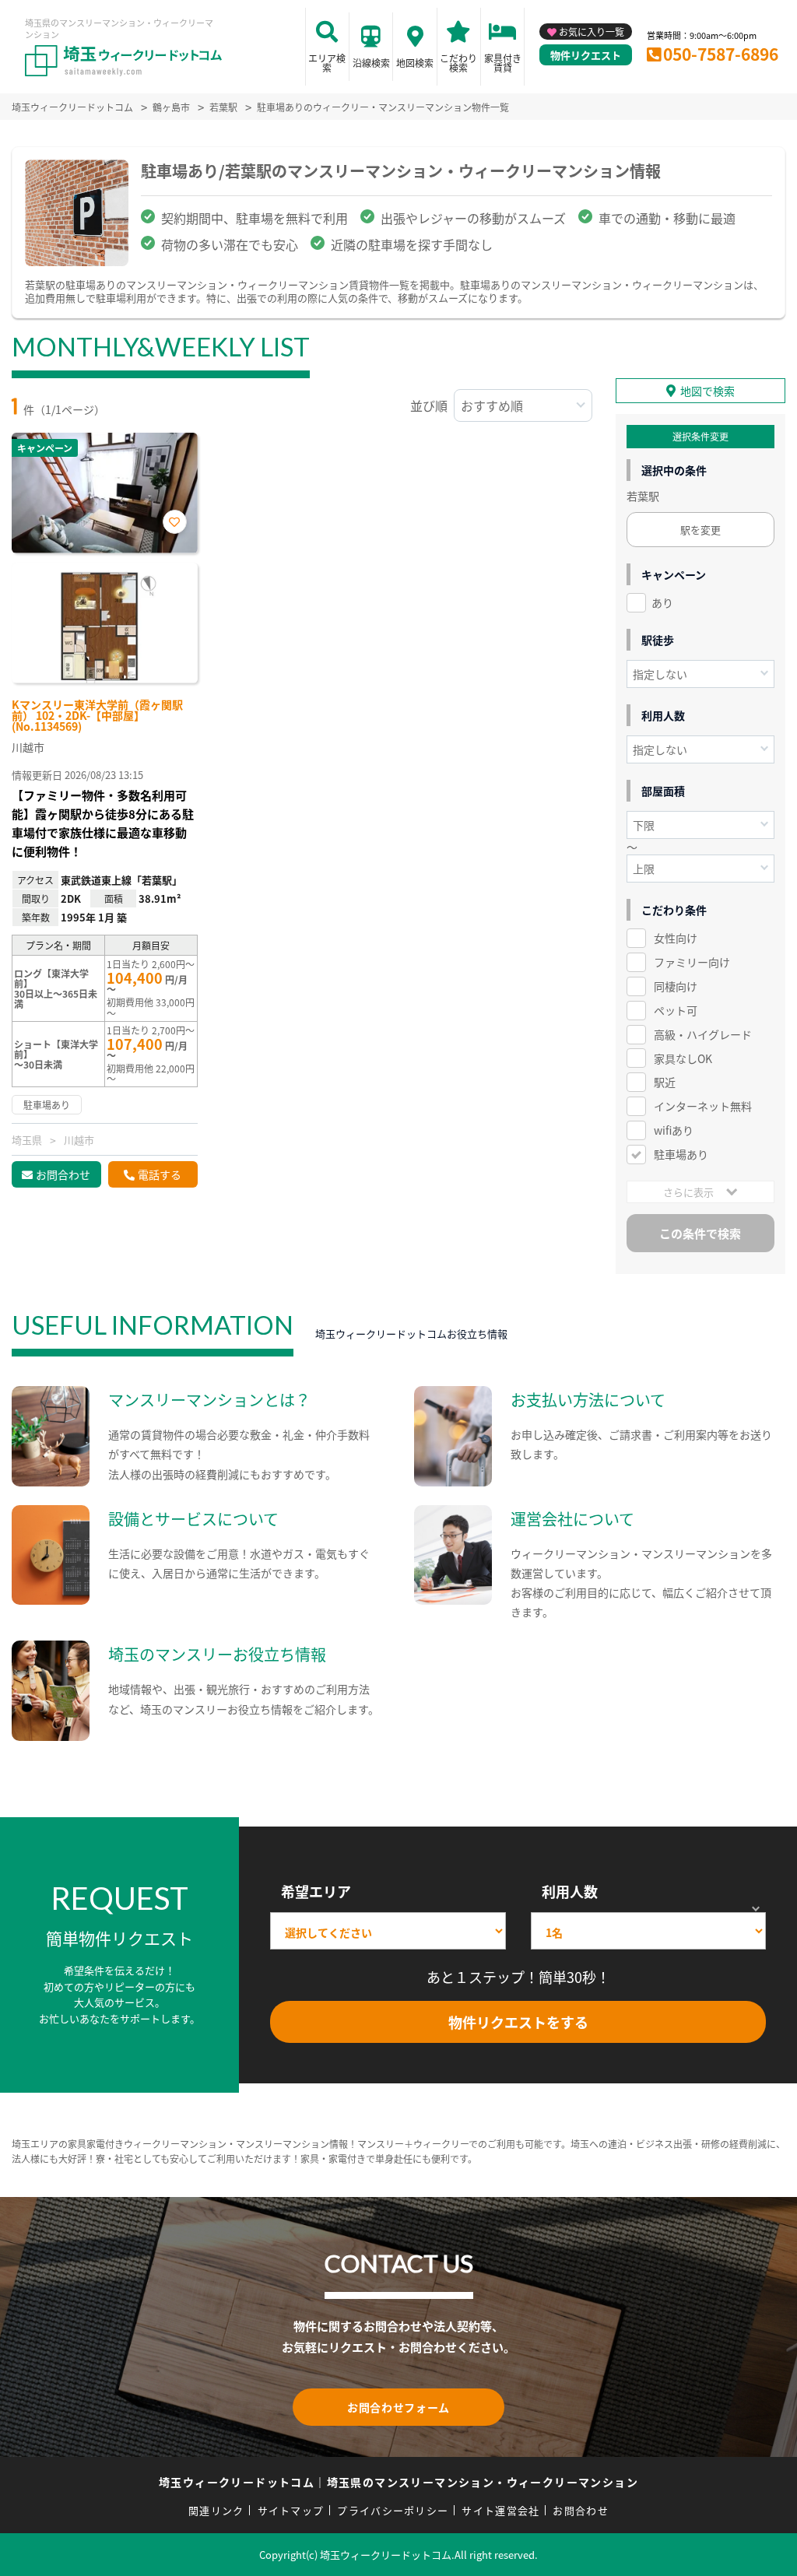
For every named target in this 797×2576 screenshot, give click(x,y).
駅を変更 (700, 530)
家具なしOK (683, 1058)
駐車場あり (681, 1154)
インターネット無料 (703, 1106)
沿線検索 (371, 63)
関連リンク (216, 2510)
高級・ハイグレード (703, 1034)
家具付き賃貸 (503, 63)
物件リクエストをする (518, 2022)
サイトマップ (291, 2510)
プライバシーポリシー (393, 2510)
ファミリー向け (692, 962)
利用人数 (570, 1891)
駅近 (665, 1082)
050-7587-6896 (721, 54)
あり (662, 602)
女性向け (676, 938)
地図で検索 (707, 391)
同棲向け (676, 986)
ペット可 (676, 1010)
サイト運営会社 (500, 2510)
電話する (160, 1174)
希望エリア (316, 1891)
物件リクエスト (586, 55)
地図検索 (415, 63)
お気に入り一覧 (592, 32)
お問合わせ (63, 1174)
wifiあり (674, 1130)
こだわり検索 (458, 63)
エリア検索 (327, 63)
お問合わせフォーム (398, 2407)
